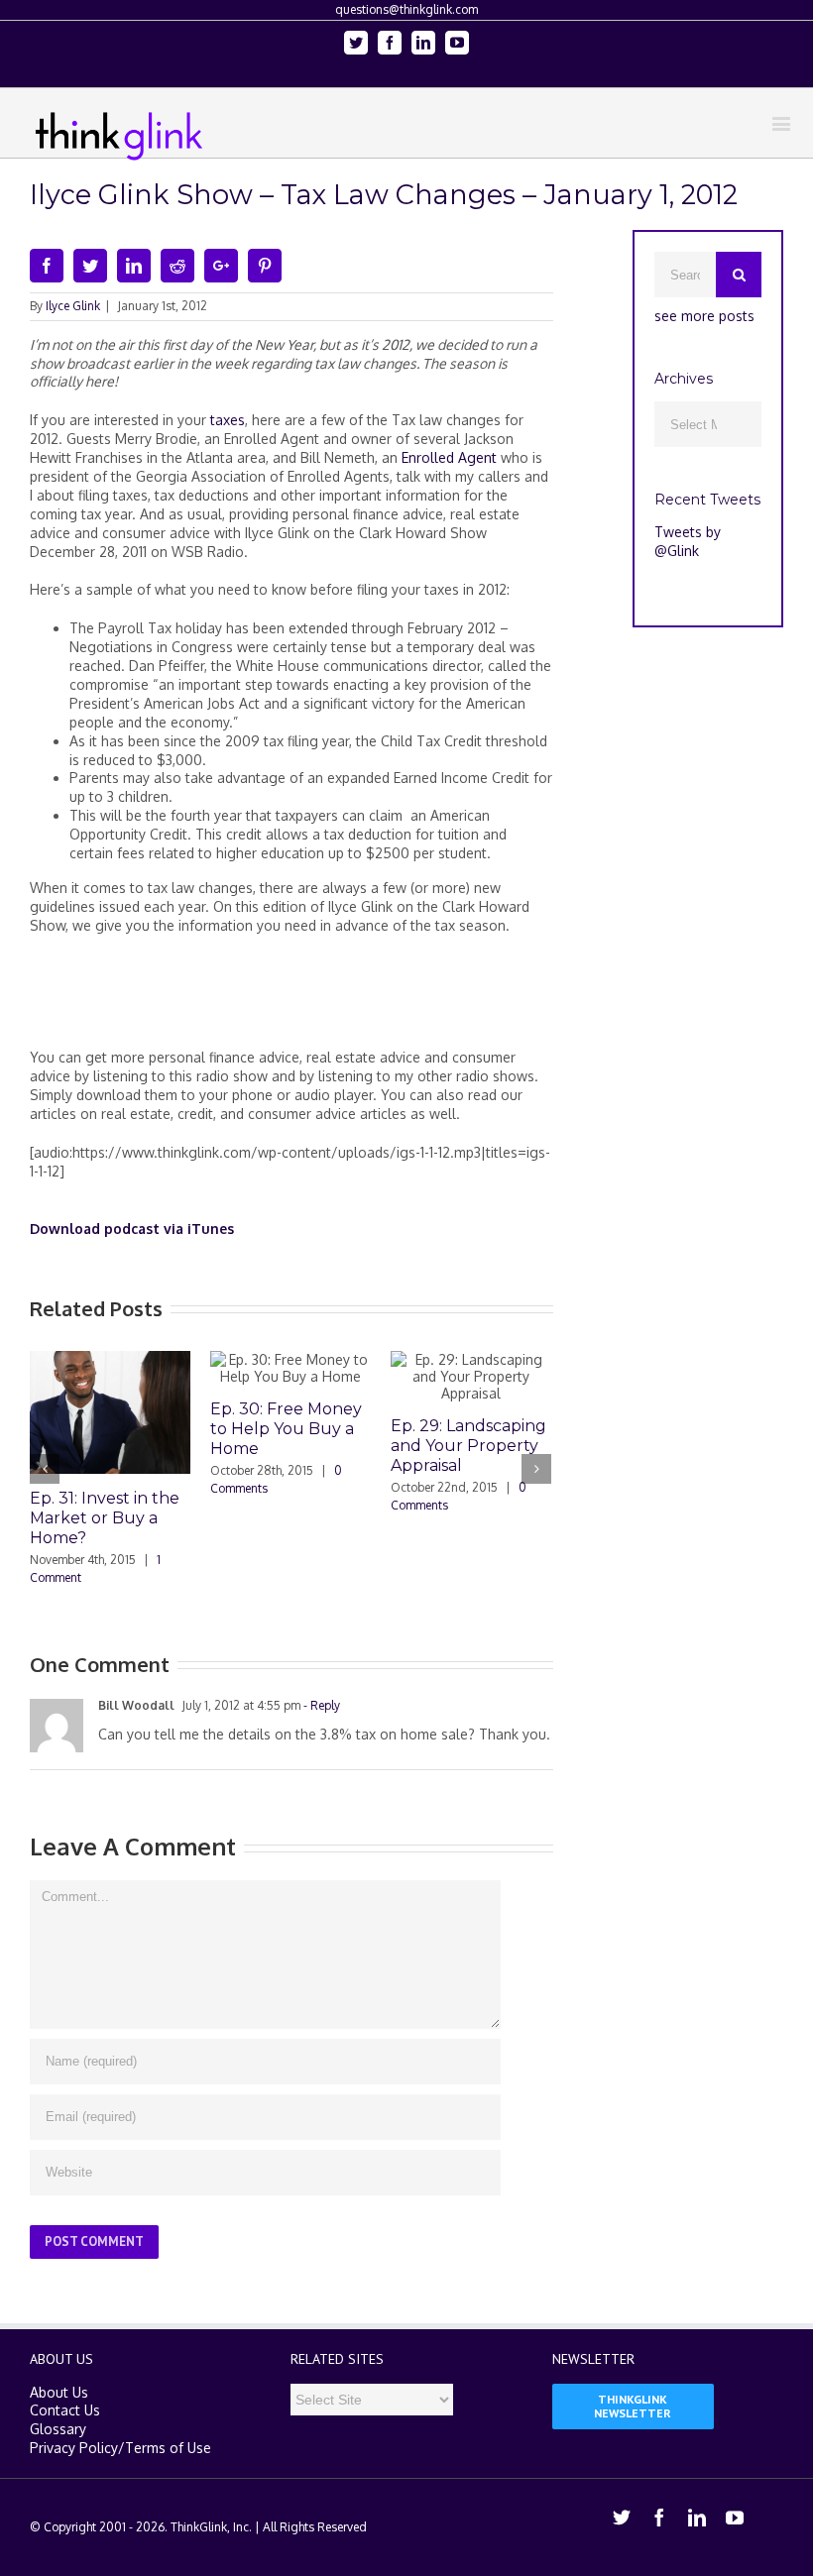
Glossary (58, 2429)
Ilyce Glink (73, 306)
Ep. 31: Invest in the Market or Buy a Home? (105, 1518)
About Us (59, 2392)
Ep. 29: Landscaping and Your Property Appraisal (468, 1446)
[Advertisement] (391, 1000)
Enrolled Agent (449, 457)
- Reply (320, 1705)
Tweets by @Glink (688, 541)
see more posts (704, 316)
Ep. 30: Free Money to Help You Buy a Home (286, 1429)
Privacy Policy (74, 2448)
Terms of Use (168, 2448)
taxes (226, 420)
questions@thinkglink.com (406, 9)
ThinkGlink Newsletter (633, 2406)
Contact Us (65, 2410)
